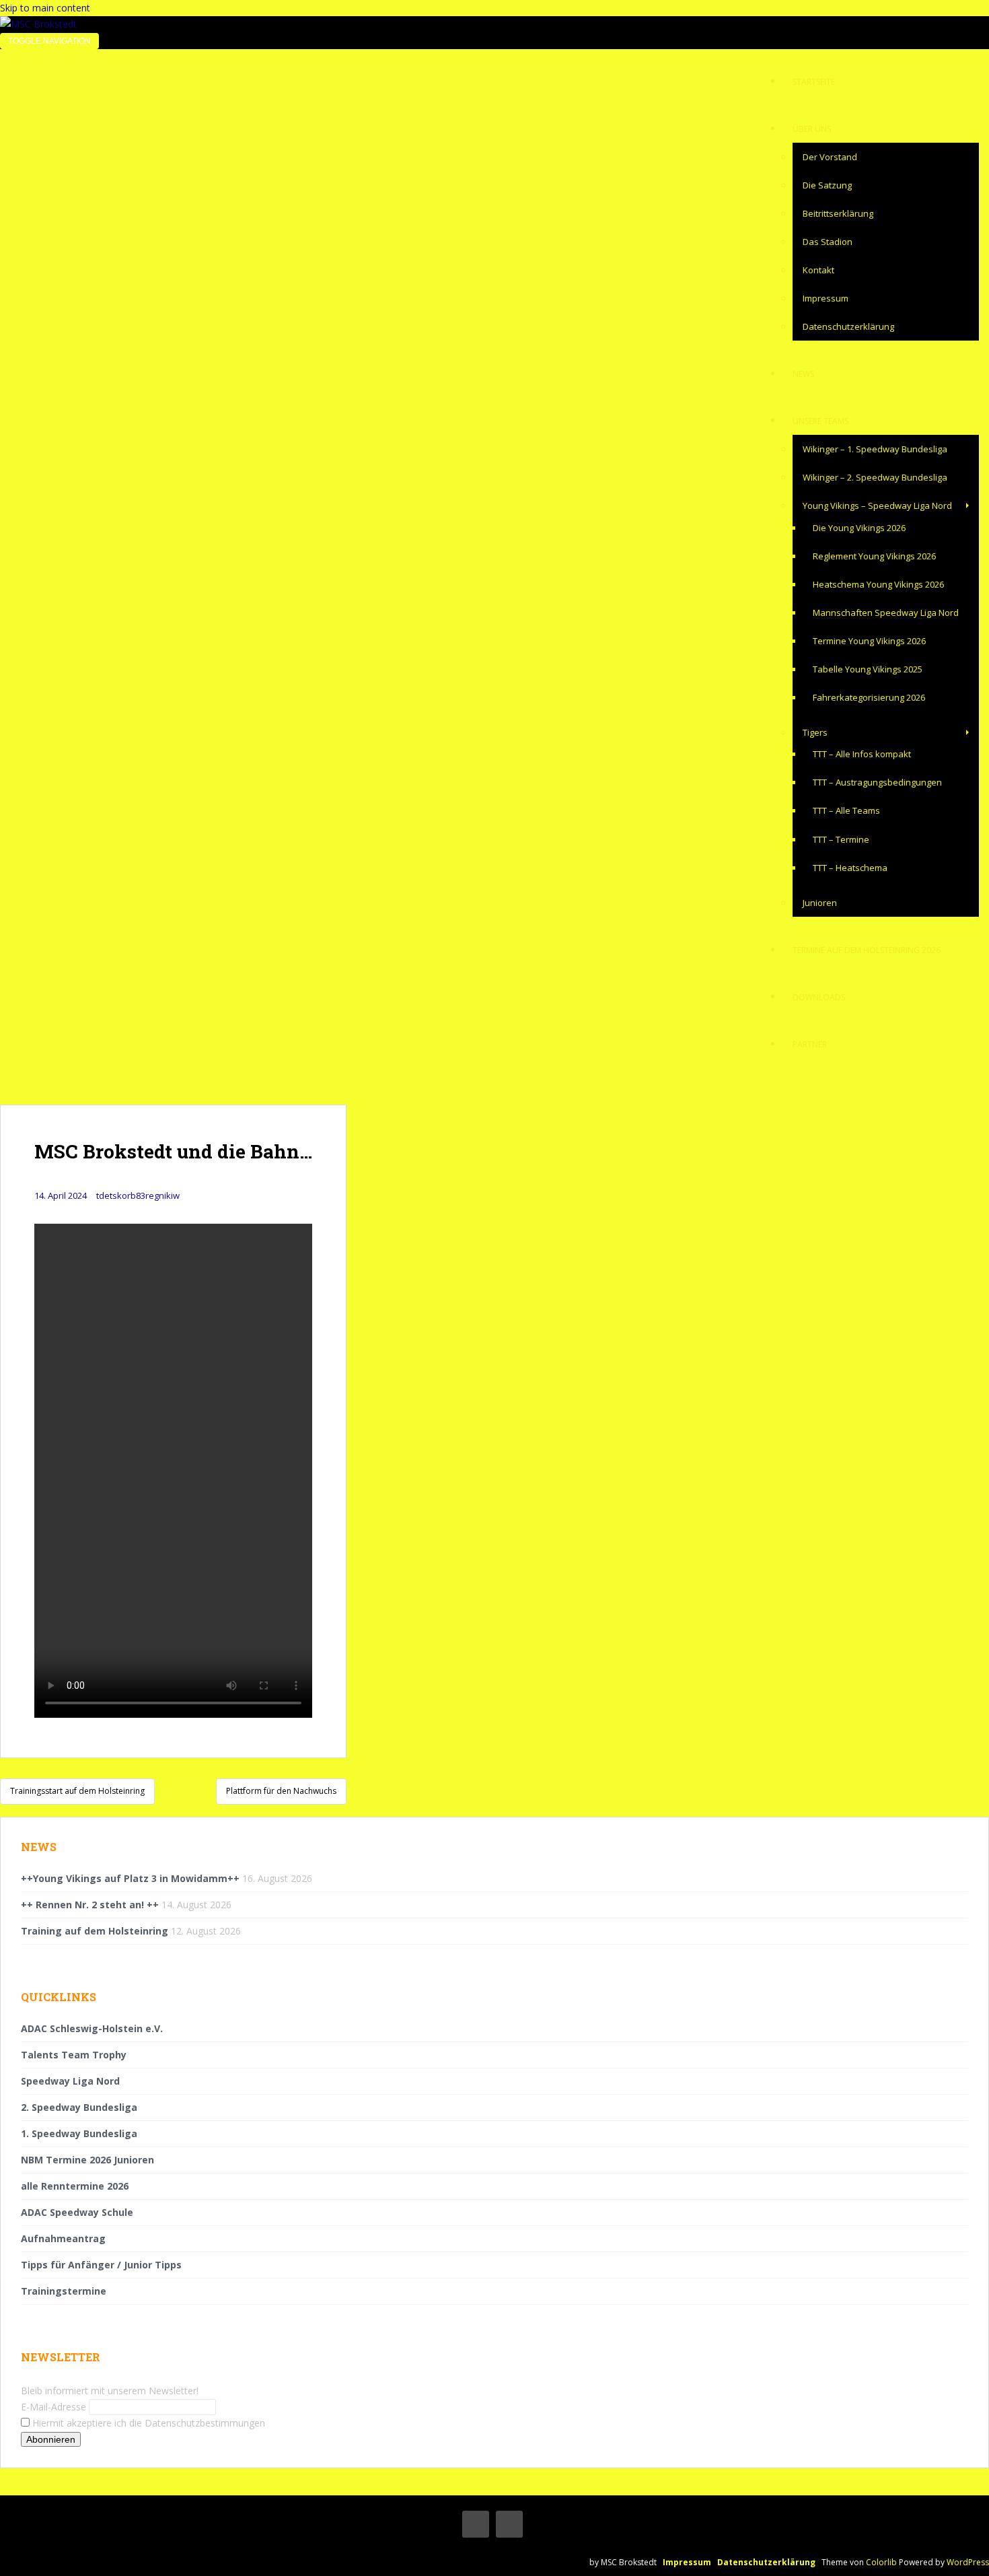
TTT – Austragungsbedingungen (877, 782)
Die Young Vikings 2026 (859, 528)
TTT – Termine (841, 839)
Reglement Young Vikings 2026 (874, 556)
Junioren (820, 903)
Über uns (812, 129)
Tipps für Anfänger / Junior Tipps (101, 2265)
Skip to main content (45, 8)
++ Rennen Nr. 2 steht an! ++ (90, 1905)
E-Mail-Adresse (53, 2407)
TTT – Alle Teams (846, 810)
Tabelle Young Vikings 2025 (868, 669)
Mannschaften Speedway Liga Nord (886, 613)
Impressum (826, 298)
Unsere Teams (820, 421)
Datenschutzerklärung (848, 326)
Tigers (815, 732)
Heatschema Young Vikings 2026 (878, 584)
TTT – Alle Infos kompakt (862, 754)
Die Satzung (827, 185)
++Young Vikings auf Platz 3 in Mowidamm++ (130, 1878)
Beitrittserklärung (838, 213)
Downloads (819, 997)
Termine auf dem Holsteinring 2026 (867, 950)
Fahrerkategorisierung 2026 (869, 697)
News (803, 374)
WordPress (968, 2562)
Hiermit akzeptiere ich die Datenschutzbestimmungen (147, 2423)
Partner (810, 1044)
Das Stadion (828, 242)
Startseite (814, 82)
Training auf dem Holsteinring (95, 1931)
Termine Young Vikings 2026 (869, 641)
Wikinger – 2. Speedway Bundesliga (875, 477)
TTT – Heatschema (850, 868)
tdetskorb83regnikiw (138, 1195)
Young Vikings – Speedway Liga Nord (877, 506)
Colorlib (881, 2562)
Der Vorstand (830, 157)
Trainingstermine (64, 2291)
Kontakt (818, 270)
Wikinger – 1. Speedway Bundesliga (875, 449)
